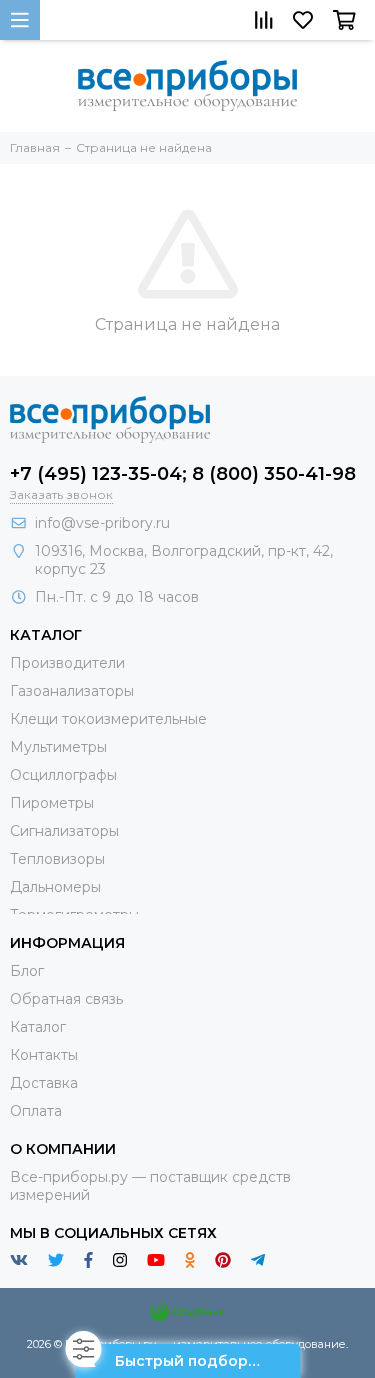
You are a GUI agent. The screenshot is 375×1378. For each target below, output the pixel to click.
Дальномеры (55, 887)
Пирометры (52, 803)
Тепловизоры (57, 859)
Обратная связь (66, 999)
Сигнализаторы (64, 831)
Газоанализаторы (72, 691)
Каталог (38, 1027)
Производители (67, 663)
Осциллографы (63, 775)
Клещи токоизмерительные (108, 719)
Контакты (44, 1055)
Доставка (44, 1083)
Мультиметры (58, 747)
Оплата (36, 1111)
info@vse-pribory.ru (102, 523)
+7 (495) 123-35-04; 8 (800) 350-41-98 (183, 474)
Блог (27, 971)
